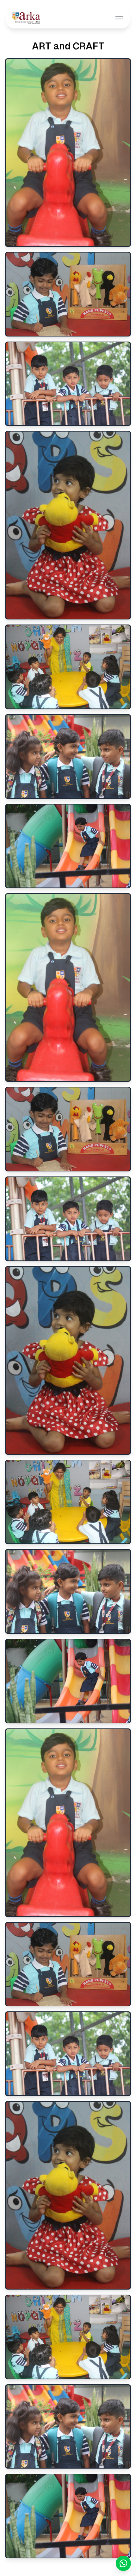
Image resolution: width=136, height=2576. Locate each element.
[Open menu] (119, 18)
